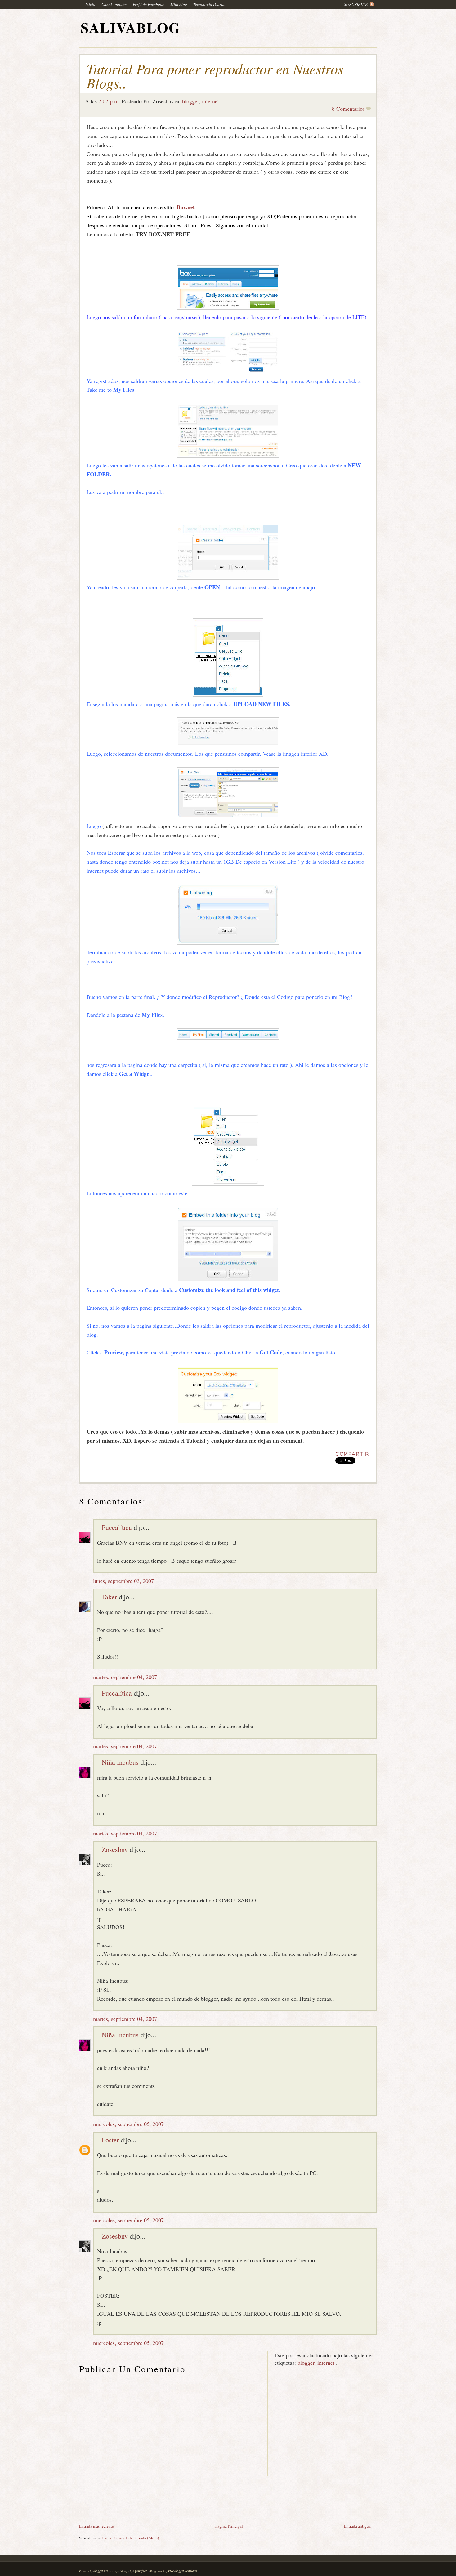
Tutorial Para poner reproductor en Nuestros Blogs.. (215, 76)
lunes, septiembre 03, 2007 (123, 1581)
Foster (110, 2140)
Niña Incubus (120, 1762)
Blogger (98, 2571)
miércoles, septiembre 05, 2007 (128, 2124)
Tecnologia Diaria (209, 4)
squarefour (140, 2571)
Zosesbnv (115, 1849)
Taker (109, 1597)
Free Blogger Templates (183, 2571)
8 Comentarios (348, 109)
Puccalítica (117, 1527)
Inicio (90, 4)
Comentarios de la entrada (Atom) (131, 2538)
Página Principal (229, 2526)
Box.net (186, 207)
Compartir (352, 1454)
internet (210, 101)
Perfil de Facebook (148, 4)
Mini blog (179, 4)
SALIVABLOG (131, 27)
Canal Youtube (114, 4)
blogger (190, 101)
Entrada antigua (357, 2526)
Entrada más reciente (96, 2526)
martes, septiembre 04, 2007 (125, 1677)
